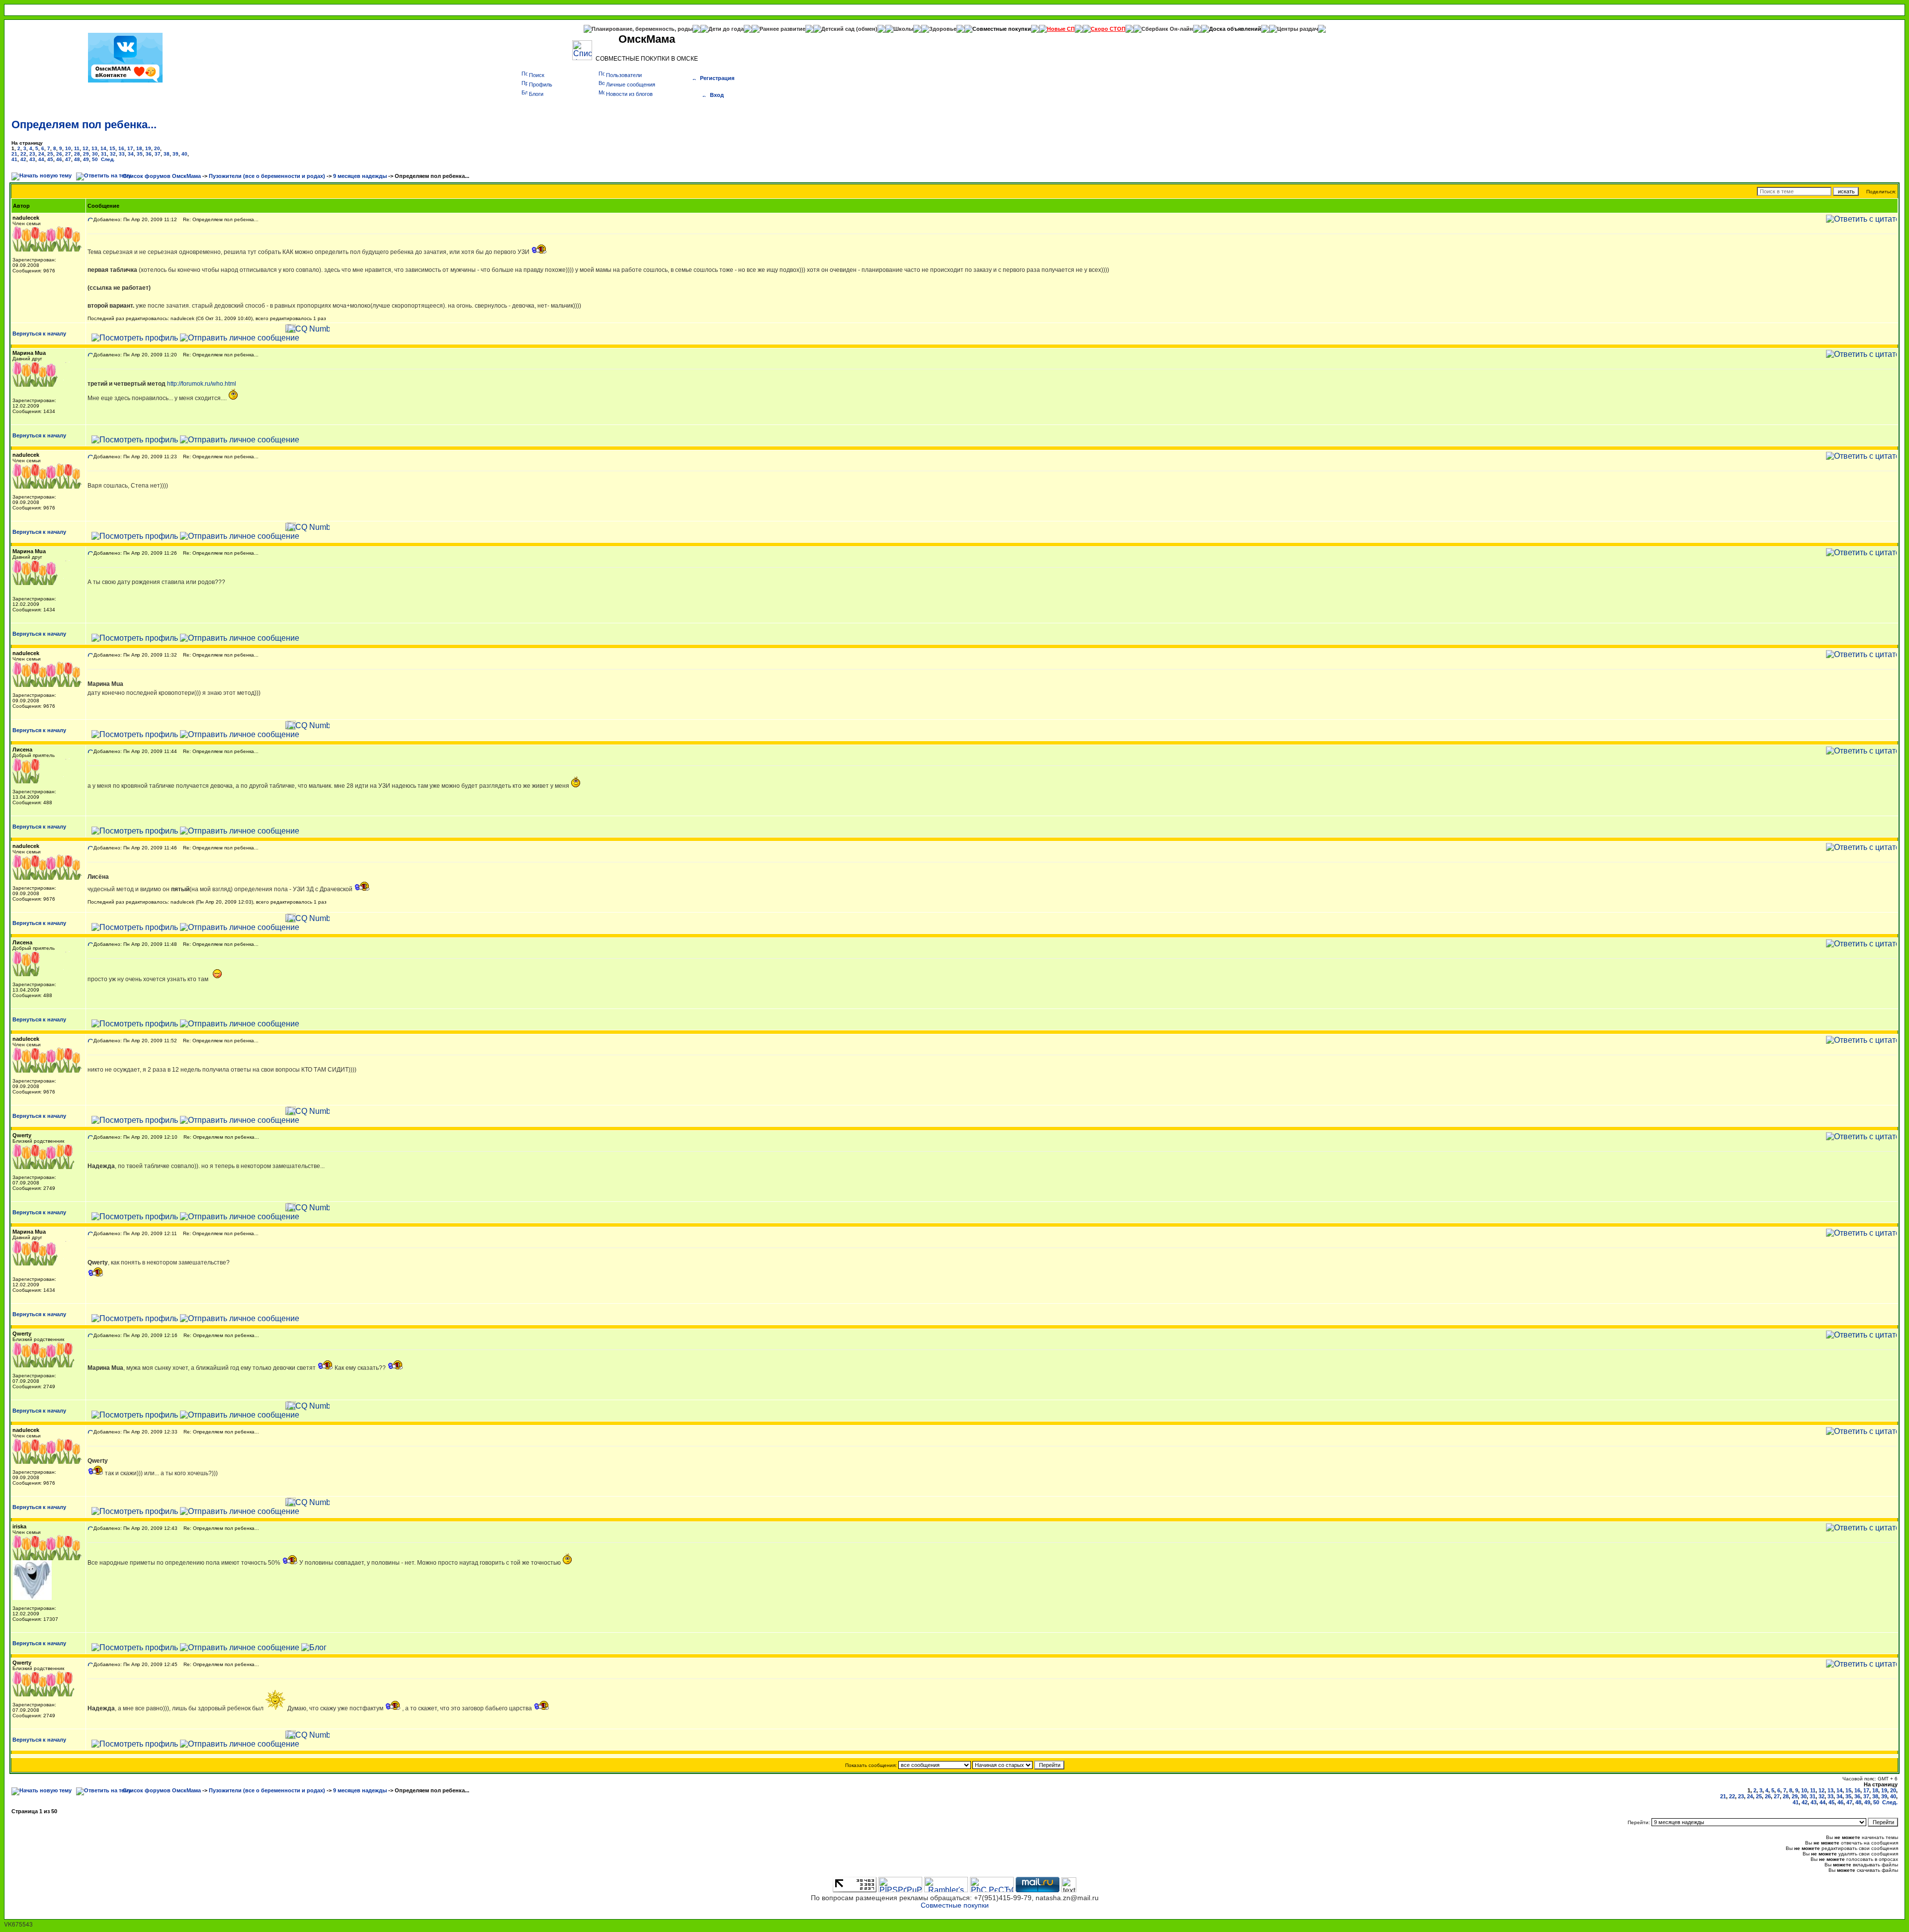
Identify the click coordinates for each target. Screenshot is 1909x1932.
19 (148, 148)
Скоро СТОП (1108, 29)
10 (68, 148)
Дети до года (726, 29)
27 (68, 154)
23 (32, 154)
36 (149, 154)
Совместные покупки (1002, 29)
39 (175, 154)
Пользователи (624, 75)
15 (112, 148)
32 (113, 154)
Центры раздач (1298, 29)
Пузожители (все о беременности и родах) (267, 176)
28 (77, 154)
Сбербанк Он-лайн (1167, 29)
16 (121, 148)
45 (50, 159)
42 (23, 159)
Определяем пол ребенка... (84, 125)
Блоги (536, 94)
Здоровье (943, 29)
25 (50, 154)
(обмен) (867, 29)
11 (77, 148)
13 (94, 148)
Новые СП (1061, 29)
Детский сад (839, 29)
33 (122, 154)
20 (157, 148)
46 (59, 159)
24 (41, 154)
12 (86, 148)
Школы (903, 29)
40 (184, 154)
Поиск (537, 75)
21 (14, 154)
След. (108, 159)
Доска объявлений (1235, 29)
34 (131, 154)
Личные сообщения (631, 84)
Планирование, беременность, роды (642, 29)
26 (59, 154)
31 (104, 154)
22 (23, 154)
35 (140, 154)
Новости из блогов (629, 94)
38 (167, 154)
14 (103, 148)
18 (139, 148)
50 (95, 159)
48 (77, 159)
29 (86, 154)
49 (86, 159)
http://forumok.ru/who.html (202, 384)
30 (95, 154)
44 (41, 159)
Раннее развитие (782, 29)
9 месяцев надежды (360, 176)
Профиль (541, 84)
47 (68, 159)
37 (158, 154)
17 (130, 148)
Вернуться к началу (39, 334)
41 (14, 159)
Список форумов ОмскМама (162, 176)
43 (32, 159)
